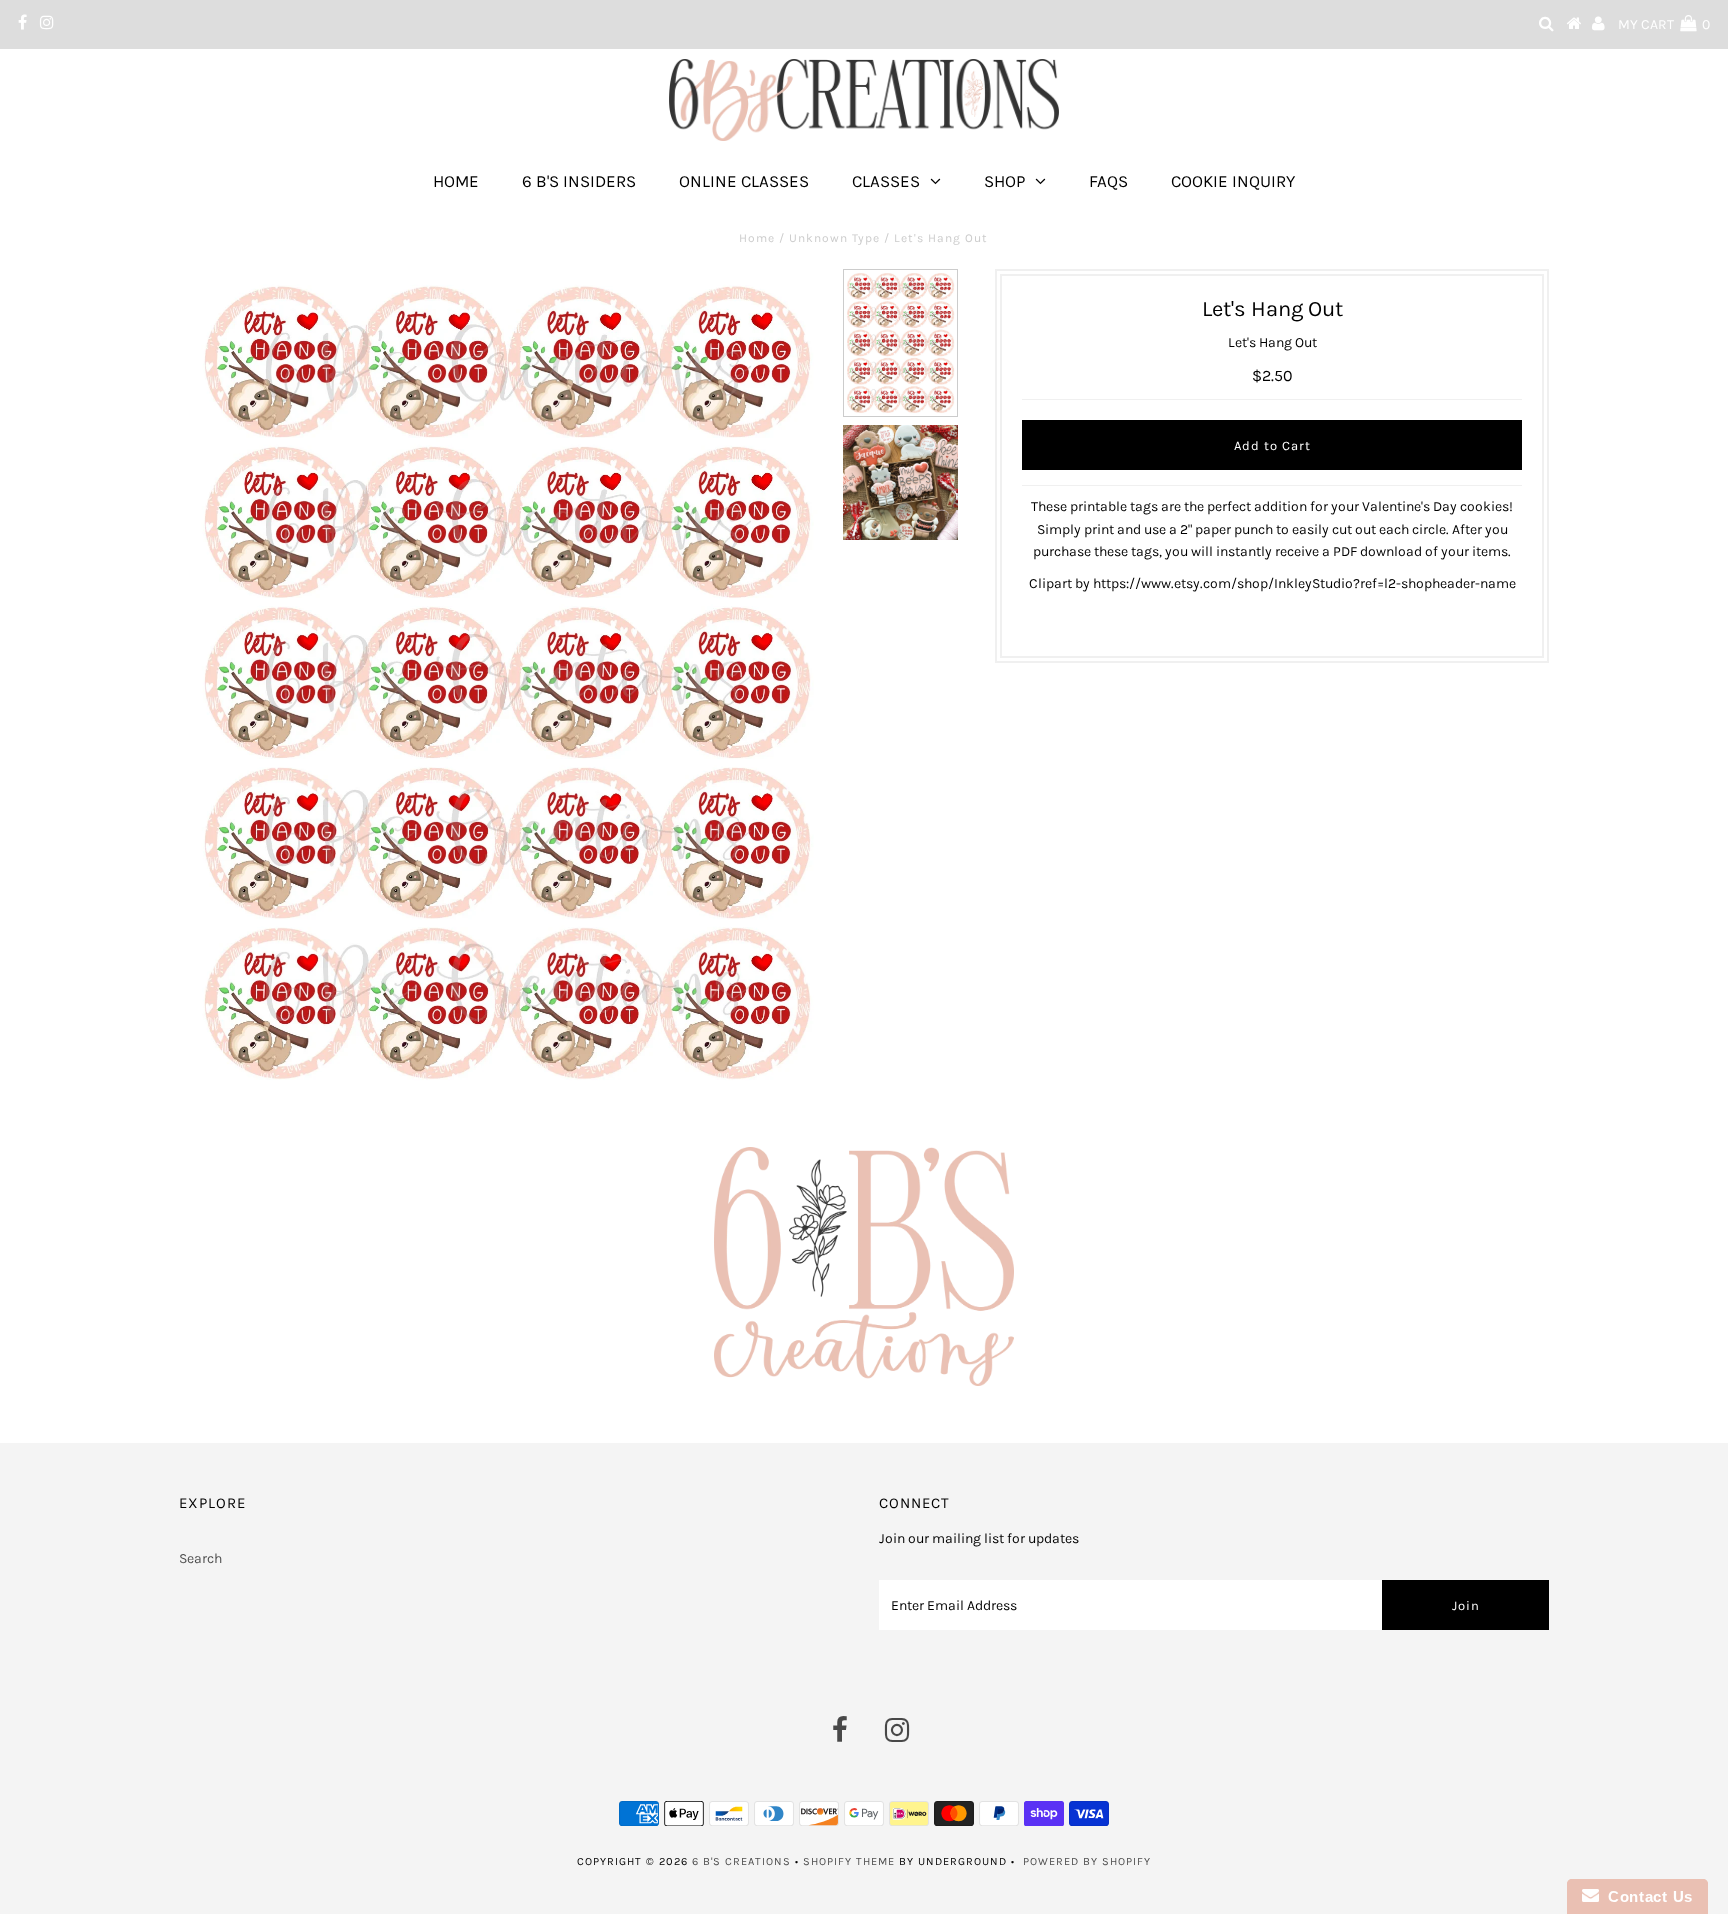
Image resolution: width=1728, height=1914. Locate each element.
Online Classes (744, 181)
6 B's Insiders (579, 181)
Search (200, 1558)
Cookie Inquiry (1233, 181)
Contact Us (1646, 1896)
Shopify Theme (849, 1861)
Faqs (1108, 181)
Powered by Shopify (1087, 1861)
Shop (1004, 181)
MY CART (1664, 24)
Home (456, 181)
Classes (886, 181)
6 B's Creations (741, 1861)
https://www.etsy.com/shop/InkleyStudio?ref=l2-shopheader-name (1304, 583)
